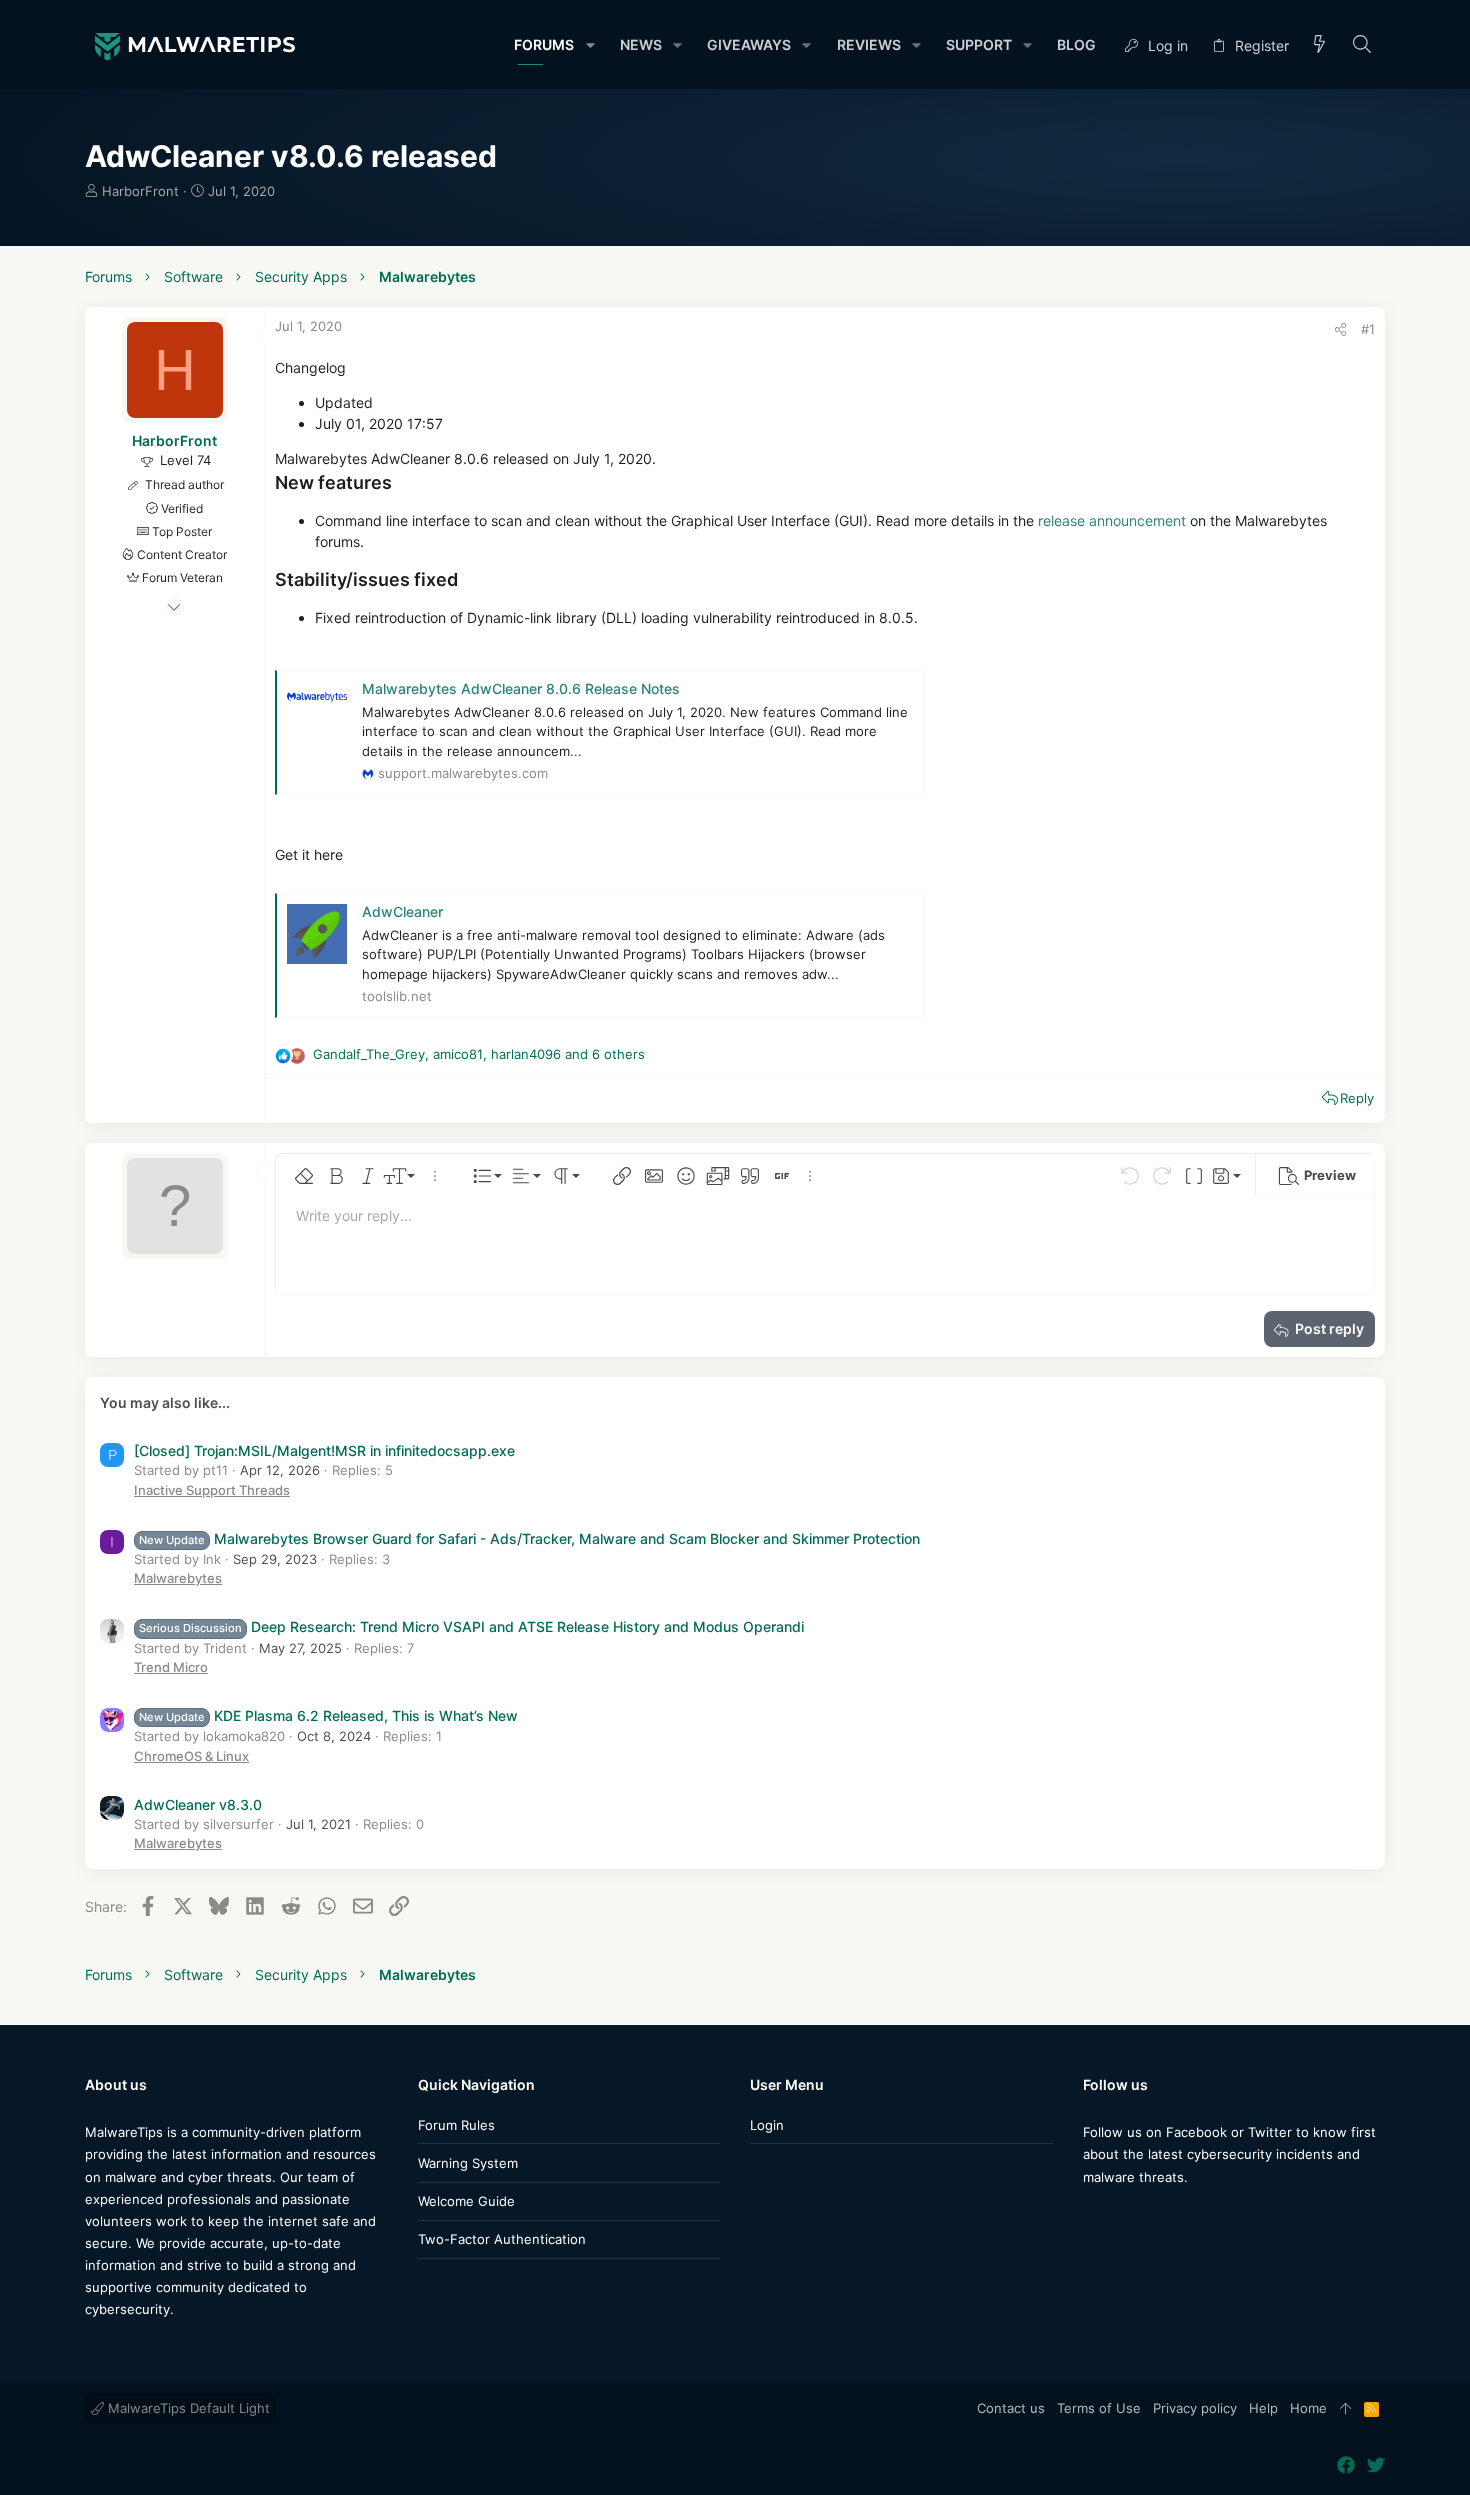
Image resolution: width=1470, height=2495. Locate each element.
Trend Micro (171, 1667)
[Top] (1345, 2409)
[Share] (1340, 329)
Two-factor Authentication (502, 2239)
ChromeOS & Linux (191, 1756)
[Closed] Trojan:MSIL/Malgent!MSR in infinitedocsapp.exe (324, 1450)
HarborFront (140, 191)
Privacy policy (1195, 2408)
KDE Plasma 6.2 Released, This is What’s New (328, 1715)
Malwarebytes (178, 1578)
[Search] (1362, 45)
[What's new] (1320, 45)
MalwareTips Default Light (187, 2408)
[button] (589, 45)
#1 (1368, 329)
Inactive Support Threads (212, 1490)
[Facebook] (1092, 2216)
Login (767, 2125)
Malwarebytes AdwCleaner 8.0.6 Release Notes (521, 688)
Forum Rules (456, 2125)
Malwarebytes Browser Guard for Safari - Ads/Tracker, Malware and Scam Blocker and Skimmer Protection (529, 1538)
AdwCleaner (402, 911)
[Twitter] (1122, 2216)
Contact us (1011, 2408)
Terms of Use (1099, 2408)
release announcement (1112, 520)
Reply (1357, 1098)
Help (1263, 2408)
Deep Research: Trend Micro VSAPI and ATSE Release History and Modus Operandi (471, 1626)
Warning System (468, 2163)
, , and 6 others (479, 1054)
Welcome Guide (466, 2201)
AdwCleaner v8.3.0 (198, 1804)
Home (1308, 2408)
